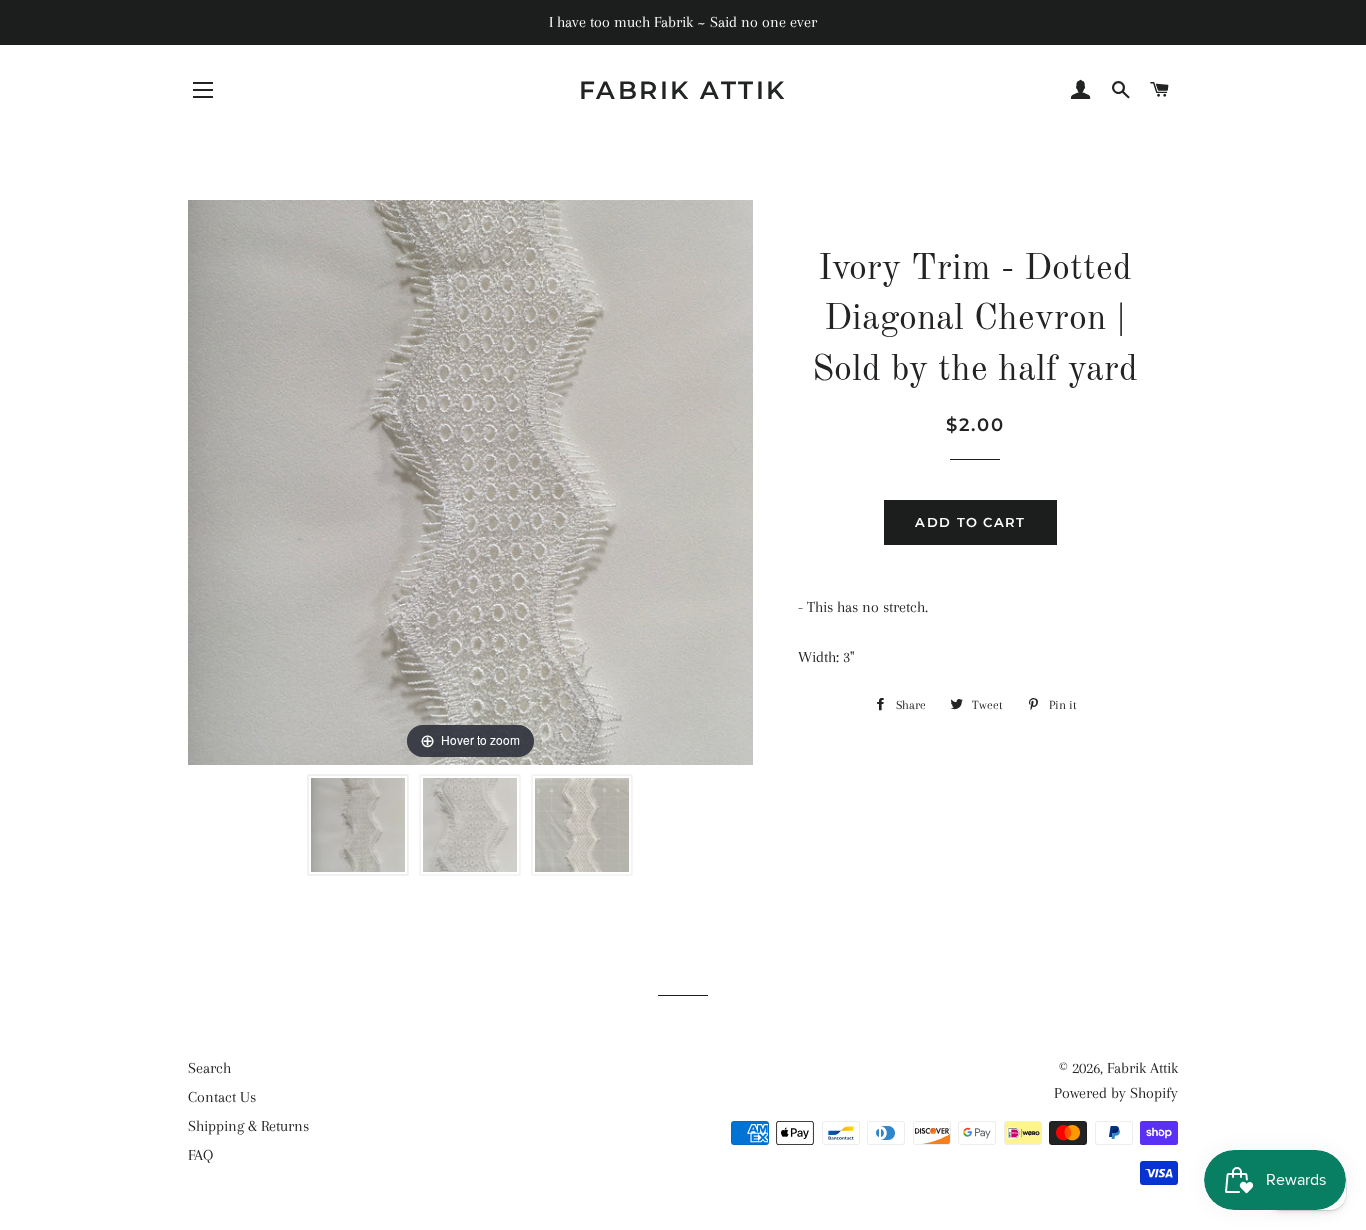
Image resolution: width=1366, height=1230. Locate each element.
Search (209, 1068)
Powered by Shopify (1116, 1093)
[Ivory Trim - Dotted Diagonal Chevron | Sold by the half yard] (358, 825)
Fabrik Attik (683, 90)
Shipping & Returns (248, 1126)
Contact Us (222, 1097)
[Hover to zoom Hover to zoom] (470, 481)
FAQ (200, 1155)
